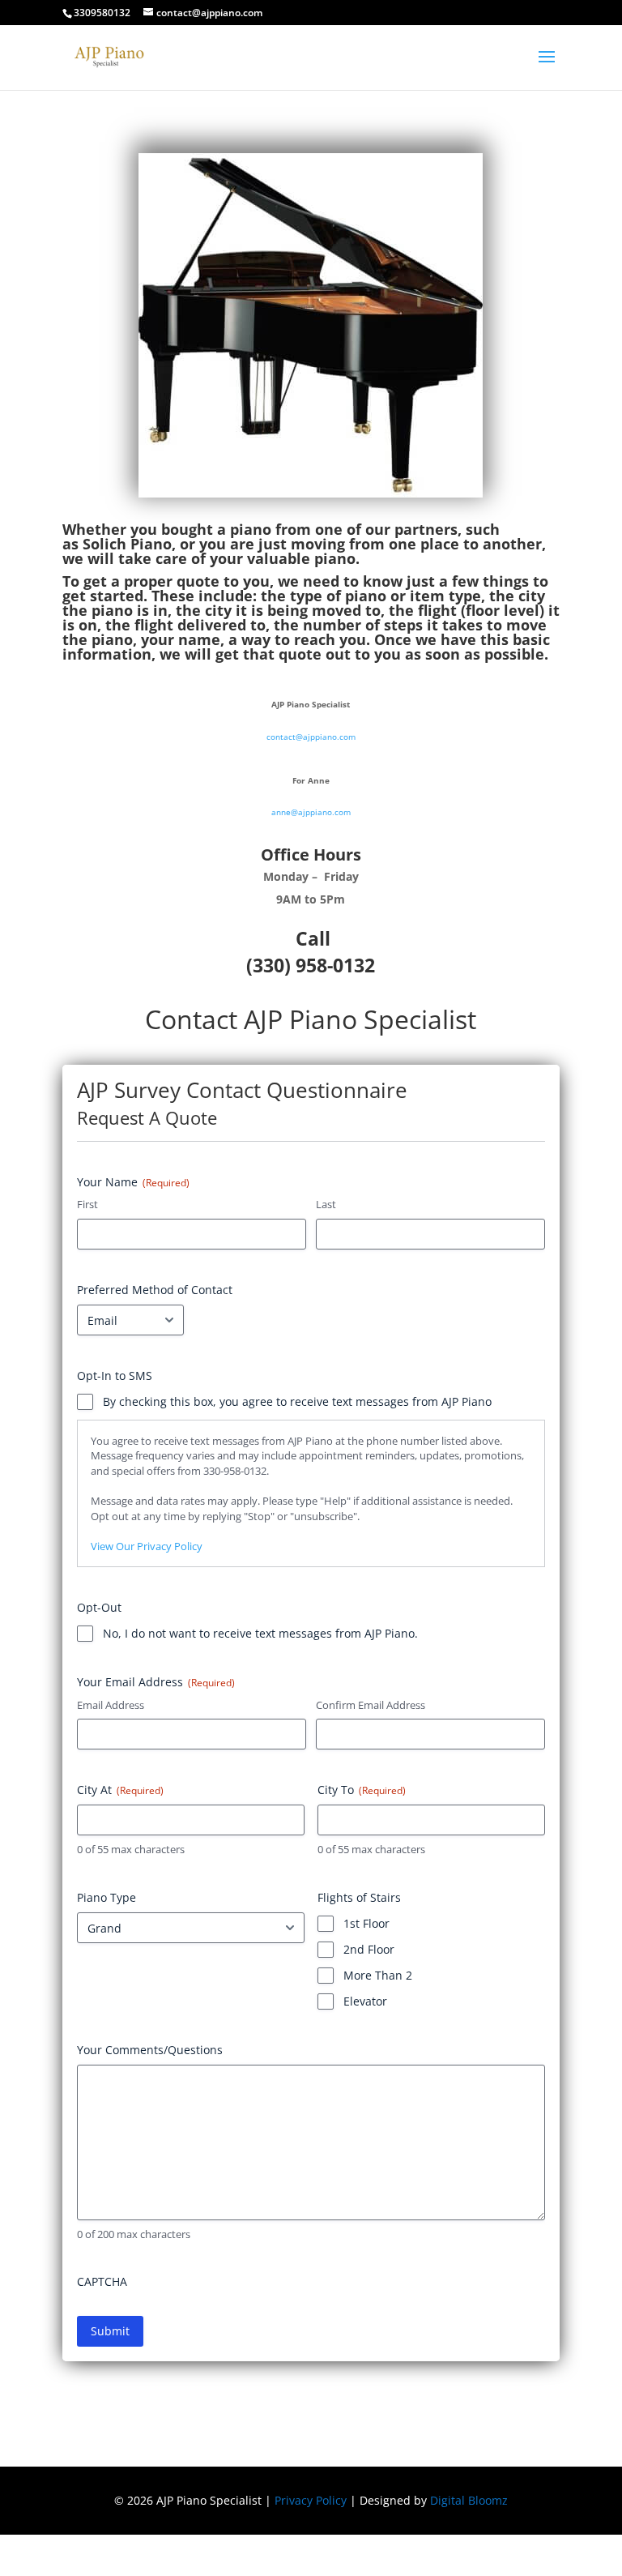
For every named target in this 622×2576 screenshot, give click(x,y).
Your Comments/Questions (150, 2050)
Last (326, 1204)
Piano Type (107, 1897)
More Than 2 (378, 1975)
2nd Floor (369, 1949)
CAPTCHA (102, 2281)
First (87, 1204)
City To (362, 1790)
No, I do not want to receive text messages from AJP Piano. (260, 1633)
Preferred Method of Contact (155, 1290)
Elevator (365, 2001)
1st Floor (366, 1923)
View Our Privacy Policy (147, 1546)
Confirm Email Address (371, 1705)
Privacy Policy (311, 2500)
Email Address (111, 1705)
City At (120, 1790)
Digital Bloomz (469, 2500)
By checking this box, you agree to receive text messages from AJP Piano (297, 1401)
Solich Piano (127, 544)
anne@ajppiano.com (311, 812)
